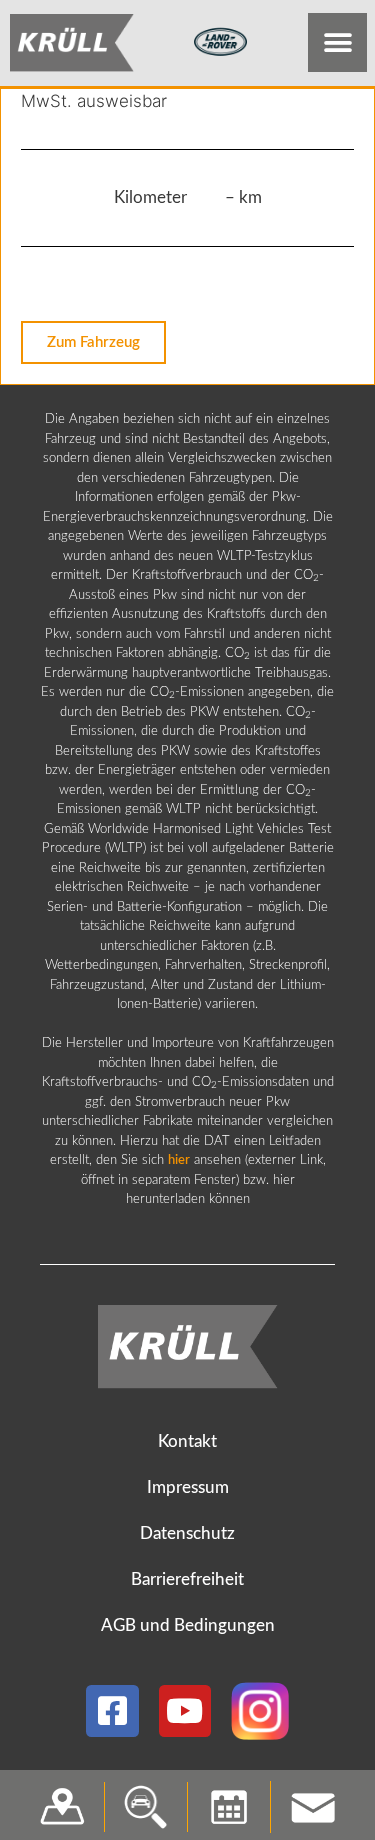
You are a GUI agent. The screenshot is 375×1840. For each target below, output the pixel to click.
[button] (337, 42)
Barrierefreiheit (187, 1579)
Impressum (188, 1487)
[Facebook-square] (112, 1711)
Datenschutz (187, 1533)
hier (179, 1160)
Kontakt (187, 1441)
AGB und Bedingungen (188, 1625)
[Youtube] (185, 1711)
